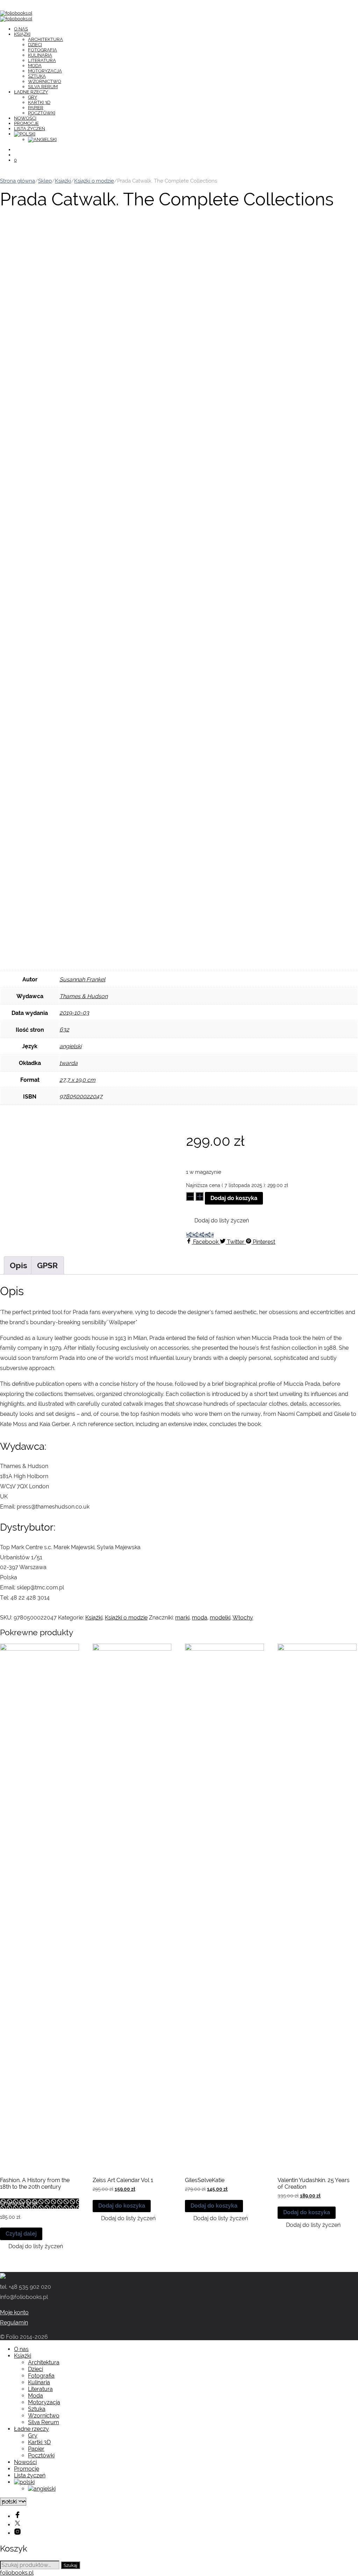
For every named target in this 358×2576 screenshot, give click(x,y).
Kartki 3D (39, 102)
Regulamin (14, 2323)
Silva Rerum (43, 87)
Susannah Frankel (82, 979)
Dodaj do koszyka (234, 1198)
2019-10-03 (74, 1013)
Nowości (25, 118)
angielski (70, 1046)
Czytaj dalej (21, 2234)
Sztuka (37, 76)
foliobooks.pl (17, 2573)
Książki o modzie (94, 181)
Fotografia (42, 50)
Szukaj (70, 2565)
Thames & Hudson (84, 996)
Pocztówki (42, 113)
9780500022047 (81, 1096)
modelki (220, 1618)
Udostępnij (200, 1235)
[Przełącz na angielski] (42, 139)
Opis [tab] (19, 1265)
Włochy (243, 1618)
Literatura (42, 60)
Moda (35, 66)
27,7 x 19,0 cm (77, 1080)
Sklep (45, 181)
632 (64, 1029)
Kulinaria (40, 55)
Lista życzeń (30, 129)
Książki (22, 34)
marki (182, 1618)
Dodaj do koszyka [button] (122, 2206)
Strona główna (17, 181)
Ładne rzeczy (31, 92)
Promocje (26, 123)
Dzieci (35, 45)
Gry (33, 97)
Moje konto (14, 2312)
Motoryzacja (45, 71)
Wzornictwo (45, 81)
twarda (69, 1063)
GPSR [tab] (48, 1265)
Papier (36, 108)
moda (200, 1618)
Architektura (45, 39)
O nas (21, 29)
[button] (217, 1221)
